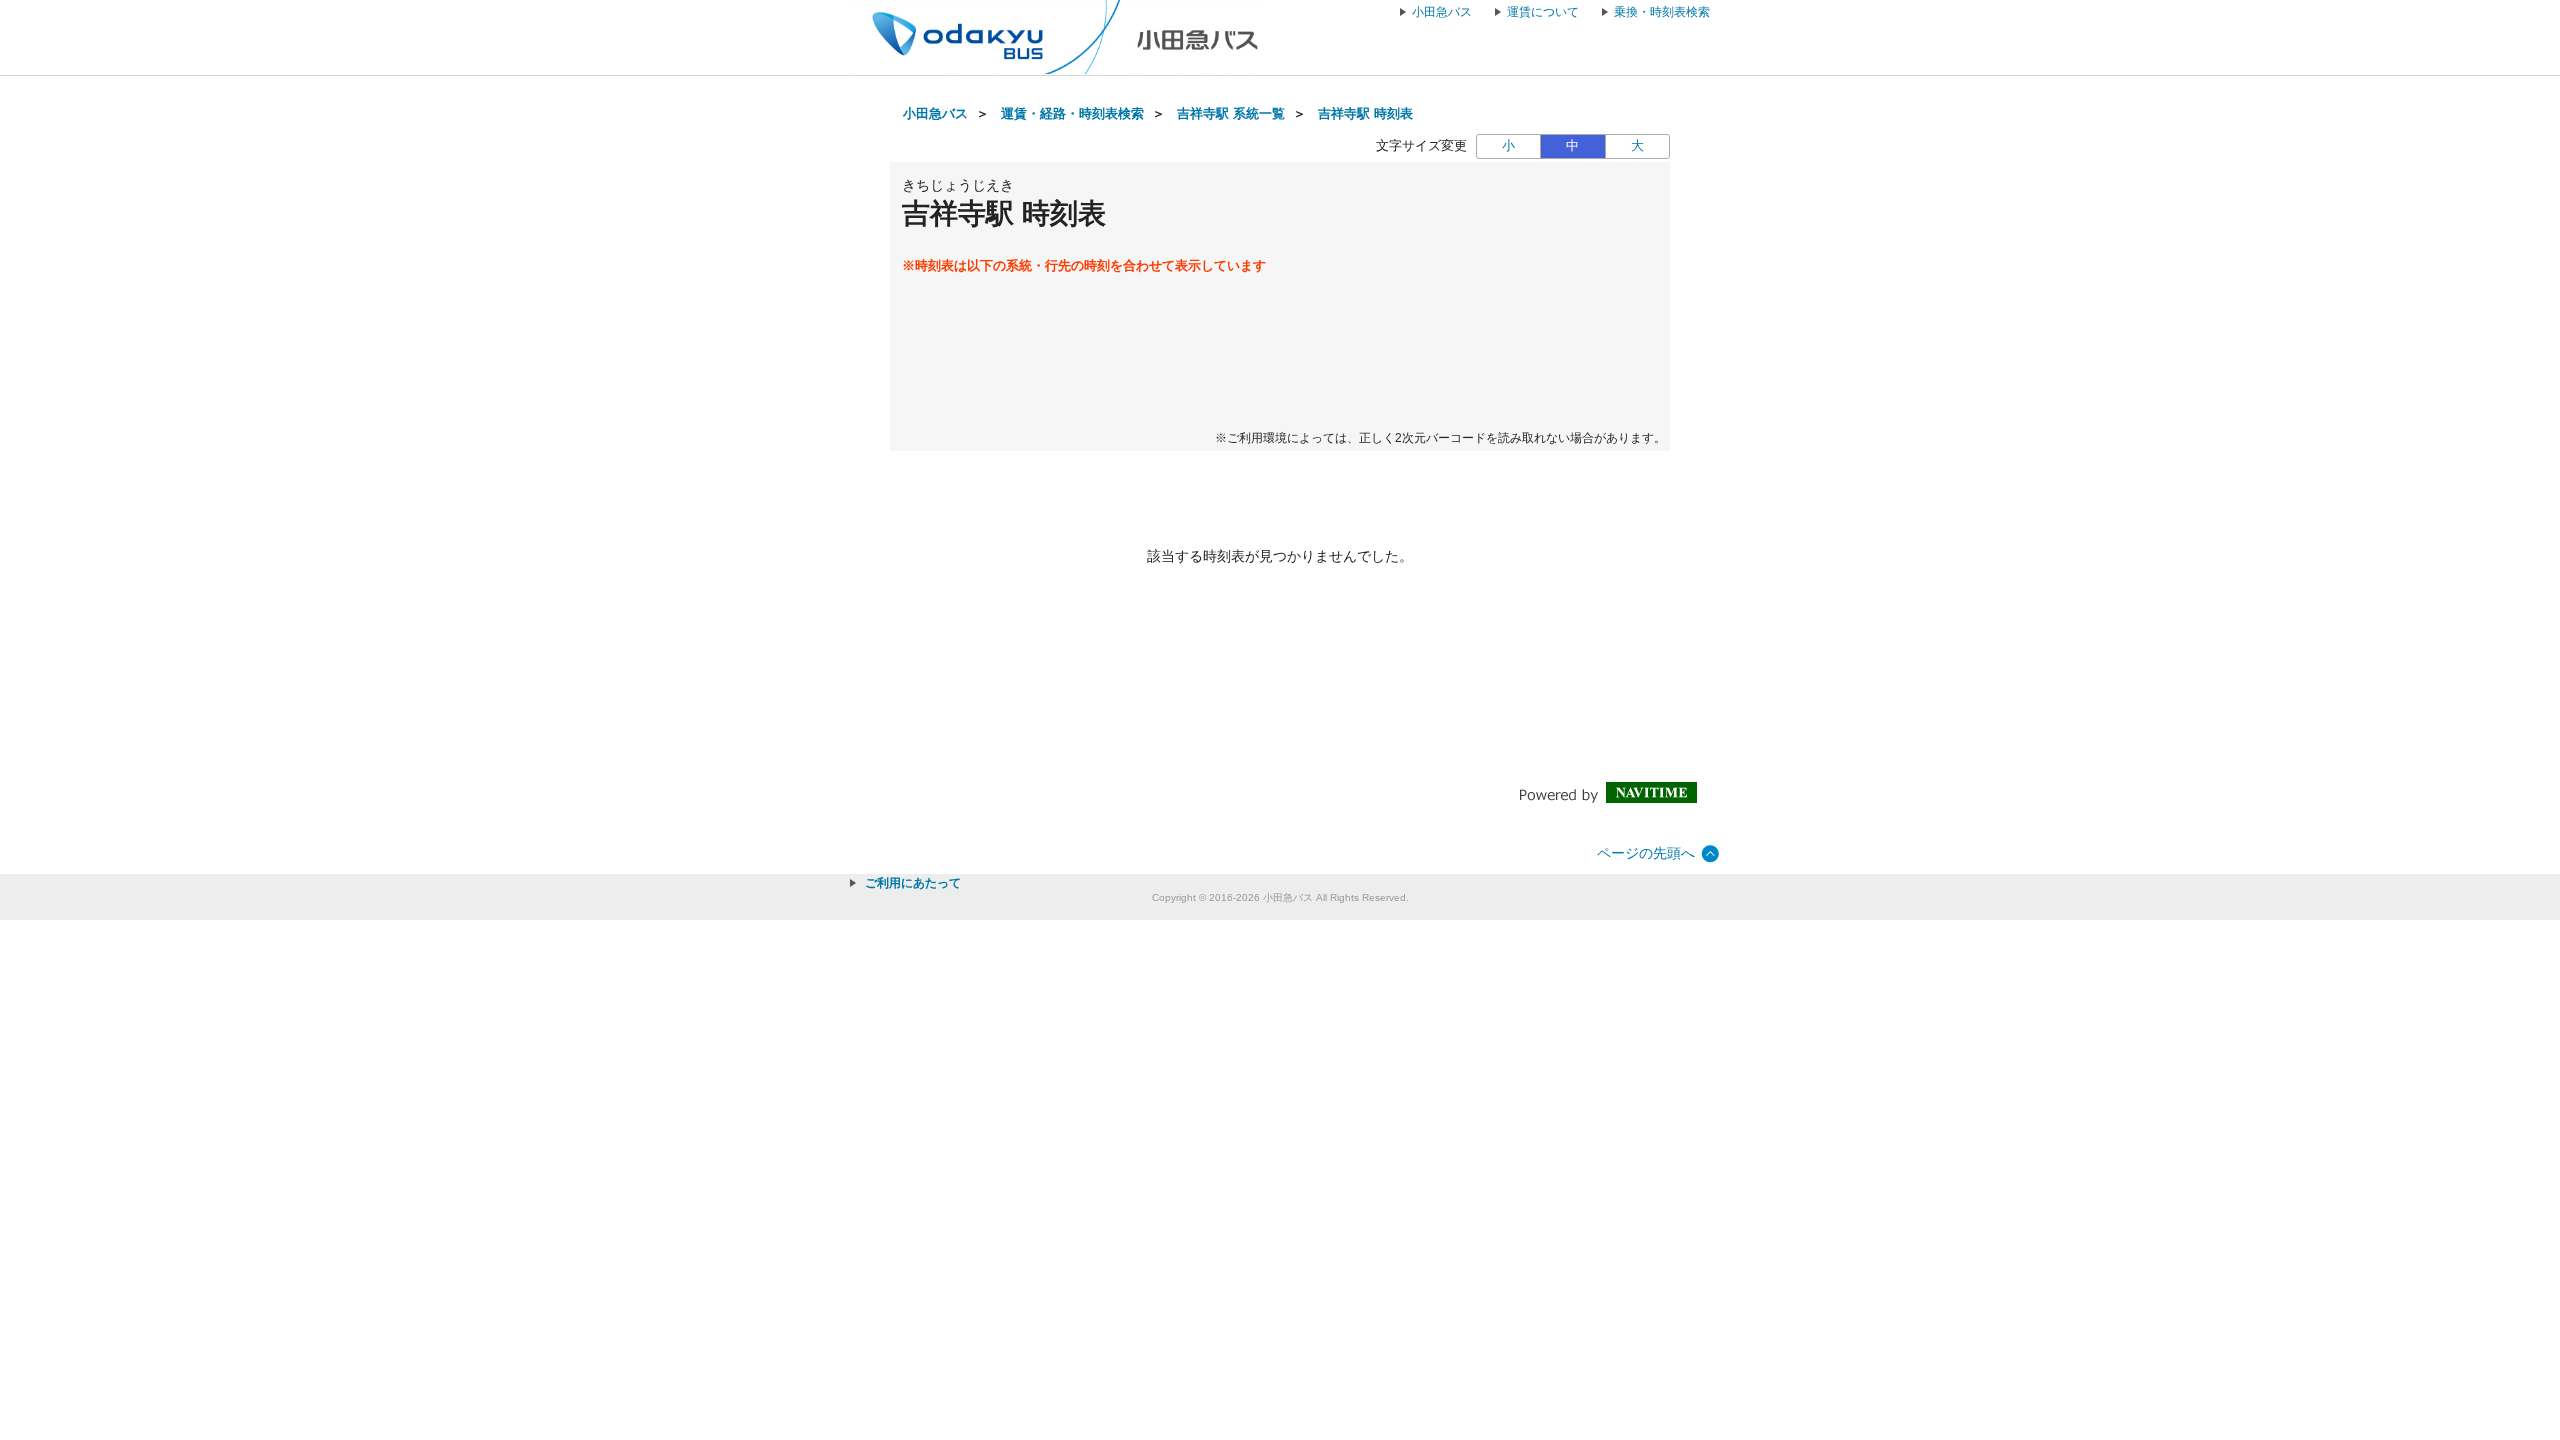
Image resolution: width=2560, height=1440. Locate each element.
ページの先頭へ (1646, 853)
